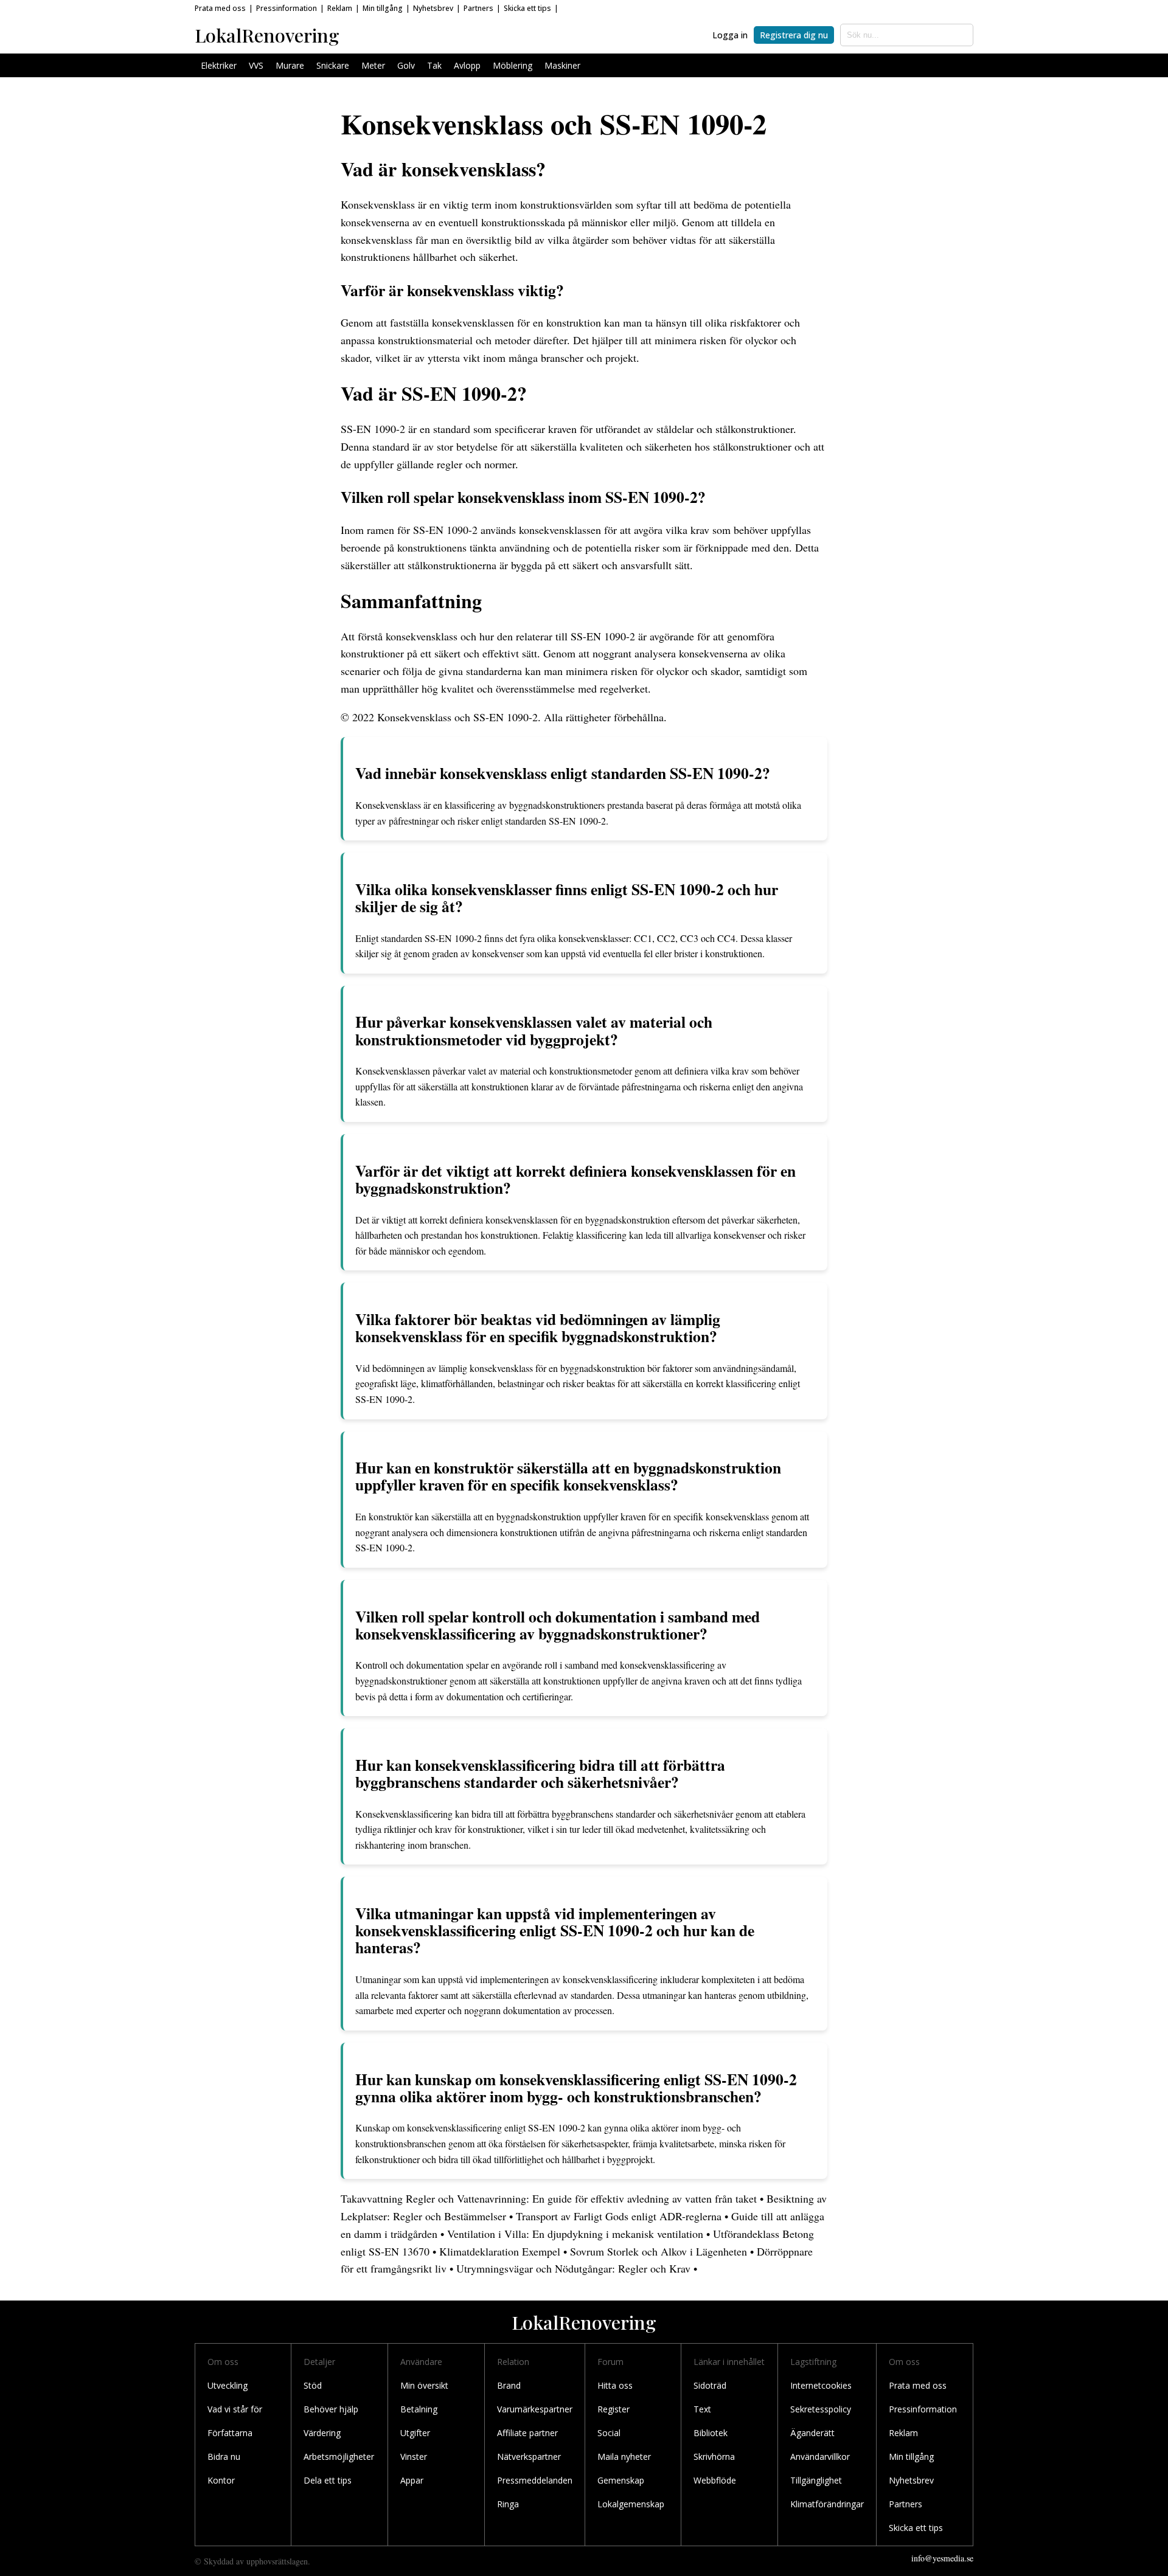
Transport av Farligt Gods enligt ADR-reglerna (619, 2216)
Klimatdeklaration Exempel (500, 2251)
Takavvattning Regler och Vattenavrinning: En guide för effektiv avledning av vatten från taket (549, 2198)
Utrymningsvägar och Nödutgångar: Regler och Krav (573, 2268)
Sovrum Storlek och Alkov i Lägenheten (659, 2251)
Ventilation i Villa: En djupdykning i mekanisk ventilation (575, 2234)
